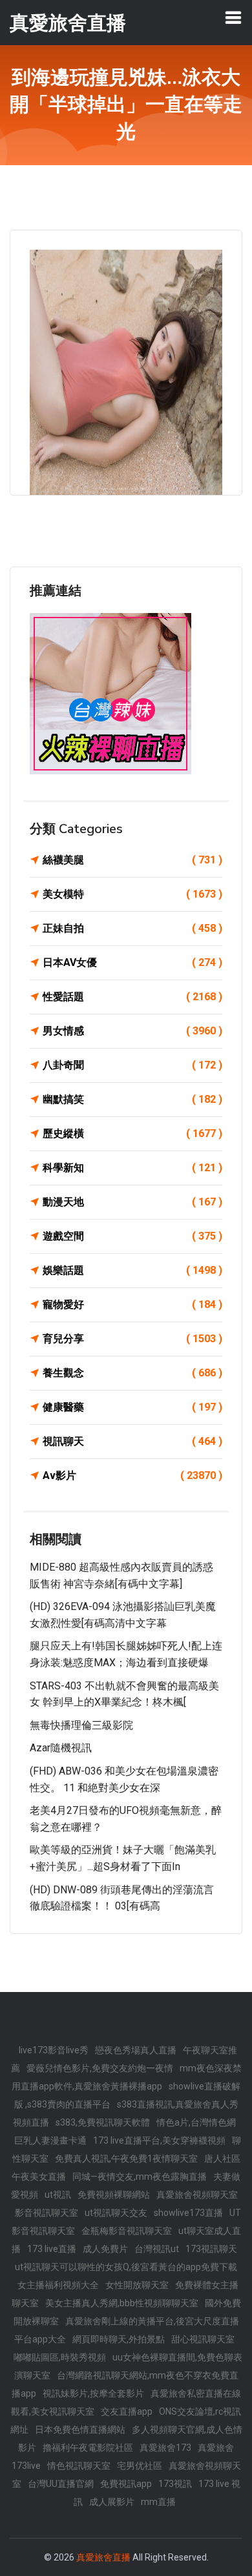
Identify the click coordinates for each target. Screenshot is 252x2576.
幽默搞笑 (132, 1099)
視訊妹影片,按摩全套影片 (93, 2393)
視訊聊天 (132, 1441)
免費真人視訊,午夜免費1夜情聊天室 (126, 2158)
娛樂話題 (132, 1270)
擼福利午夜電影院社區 (88, 2448)
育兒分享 (132, 1339)
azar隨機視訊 (61, 1748)
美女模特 (132, 894)
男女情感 (132, 1031)
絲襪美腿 (132, 860)
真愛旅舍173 (165, 2448)
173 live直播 (52, 2249)
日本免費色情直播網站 (80, 2430)
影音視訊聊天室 (47, 2213)
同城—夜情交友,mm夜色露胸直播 (140, 2177)
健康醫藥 (132, 1407)
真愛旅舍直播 (103, 2557)
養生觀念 (132, 1373)
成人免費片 (105, 2249)
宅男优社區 (140, 2466)
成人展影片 (112, 2502)
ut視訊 (58, 2195)
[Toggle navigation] (233, 17)
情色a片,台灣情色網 (196, 2122)
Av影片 (132, 1475)
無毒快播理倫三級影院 (81, 1725)
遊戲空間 (132, 1236)
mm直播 (158, 2502)
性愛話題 (132, 997)
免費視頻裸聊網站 (114, 2195)
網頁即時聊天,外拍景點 (119, 2339)
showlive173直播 (188, 2213)
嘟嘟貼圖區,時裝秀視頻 (60, 2357)
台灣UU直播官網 (61, 2484)
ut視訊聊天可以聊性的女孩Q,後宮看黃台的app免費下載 (126, 2267)
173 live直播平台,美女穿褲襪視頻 (159, 2140)
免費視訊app (126, 2484)
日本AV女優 (132, 962)
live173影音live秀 (54, 2050)
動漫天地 (132, 1202)
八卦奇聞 (132, 1065)
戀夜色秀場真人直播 (136, 2050)
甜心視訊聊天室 (203, 2339)
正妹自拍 (132, 928)
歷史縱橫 (132, 1133)
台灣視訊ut (157, 2249)
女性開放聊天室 (137, 2285)
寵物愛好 (132, 1304)
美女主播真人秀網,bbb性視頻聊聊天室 (122, 2303)
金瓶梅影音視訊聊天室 (127, 2231)
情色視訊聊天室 (79, 2466)
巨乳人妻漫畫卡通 (50, 2140)
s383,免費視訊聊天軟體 (103, 2122)
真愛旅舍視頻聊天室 (197, 2195)
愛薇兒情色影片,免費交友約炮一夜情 (100, 2068)
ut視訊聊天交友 (116, 2213)
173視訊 (175, 2484)
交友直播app (127, 2411)
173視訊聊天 (211, 2249)
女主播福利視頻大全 (58, 2285)
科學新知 (132, 1168)
